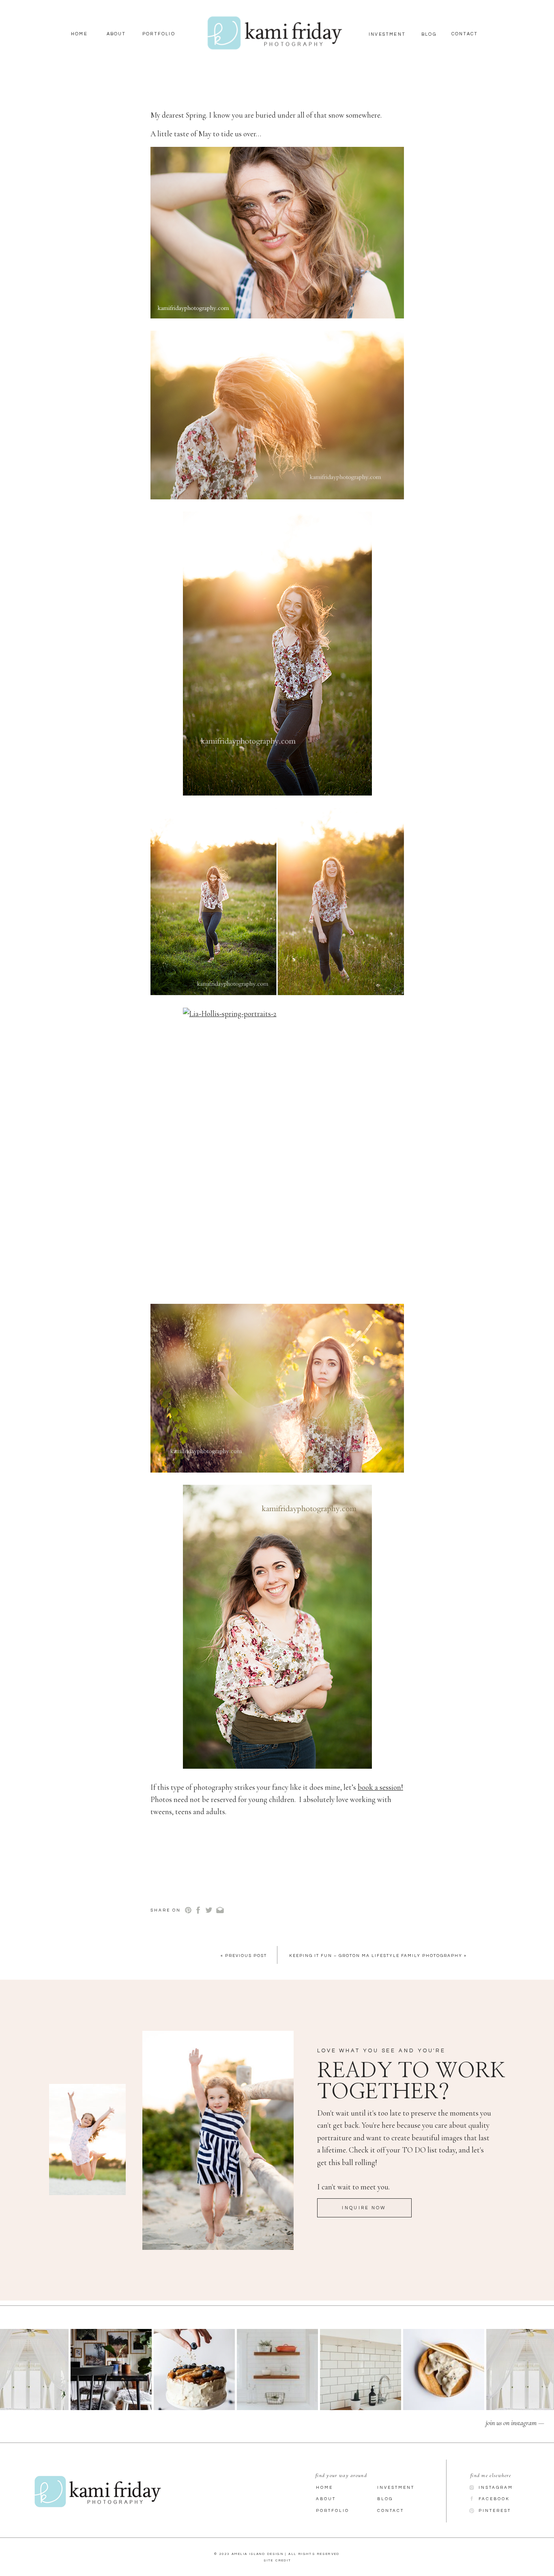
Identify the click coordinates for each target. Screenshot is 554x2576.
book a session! (380, 1787)
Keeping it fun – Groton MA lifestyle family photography (376, 1956)
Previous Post (246, 1956)
